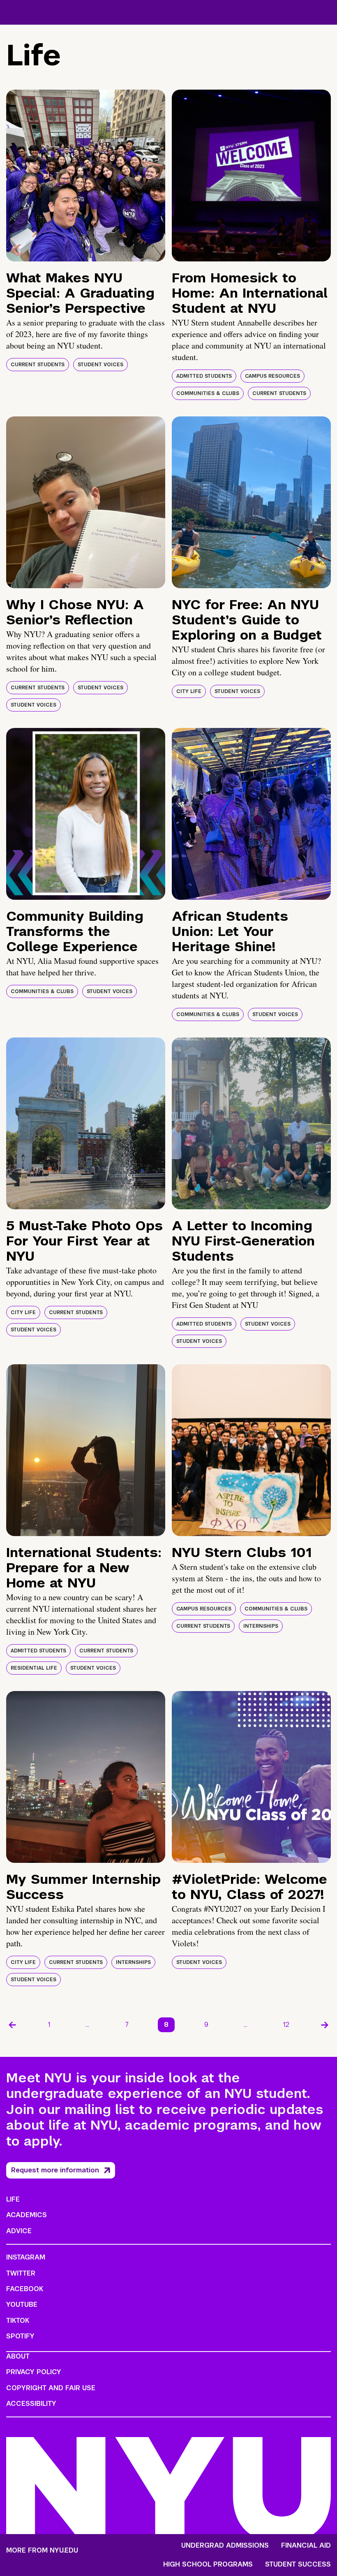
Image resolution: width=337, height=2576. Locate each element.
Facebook (25, 2289)
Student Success (298, 2564)
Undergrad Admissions (225, 2546)
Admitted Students (204, 376)
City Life (189, 691)
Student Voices (100, 365)
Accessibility (31, 2404)
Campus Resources (272, 376)
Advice (19, 2231)
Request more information (55, 2170)
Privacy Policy (34, 2372)
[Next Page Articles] (325, 2025)
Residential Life (34, 1668)
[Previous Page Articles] (12, 2025)
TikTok (18, 2321)
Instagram (26, 2257)
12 (286, 2025)
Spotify (20, 2336)
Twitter (21, 2273)
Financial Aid (306, 2546)
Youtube (22, 2305)
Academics (27, 2215)
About (18, 2356)
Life (13, 2199)
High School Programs (208, 2564)
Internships (261, 1626)
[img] (86, 176)
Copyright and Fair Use (51, 2388)
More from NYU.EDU (42, 2550)
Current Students (38, 365)
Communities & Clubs (208, 393)
